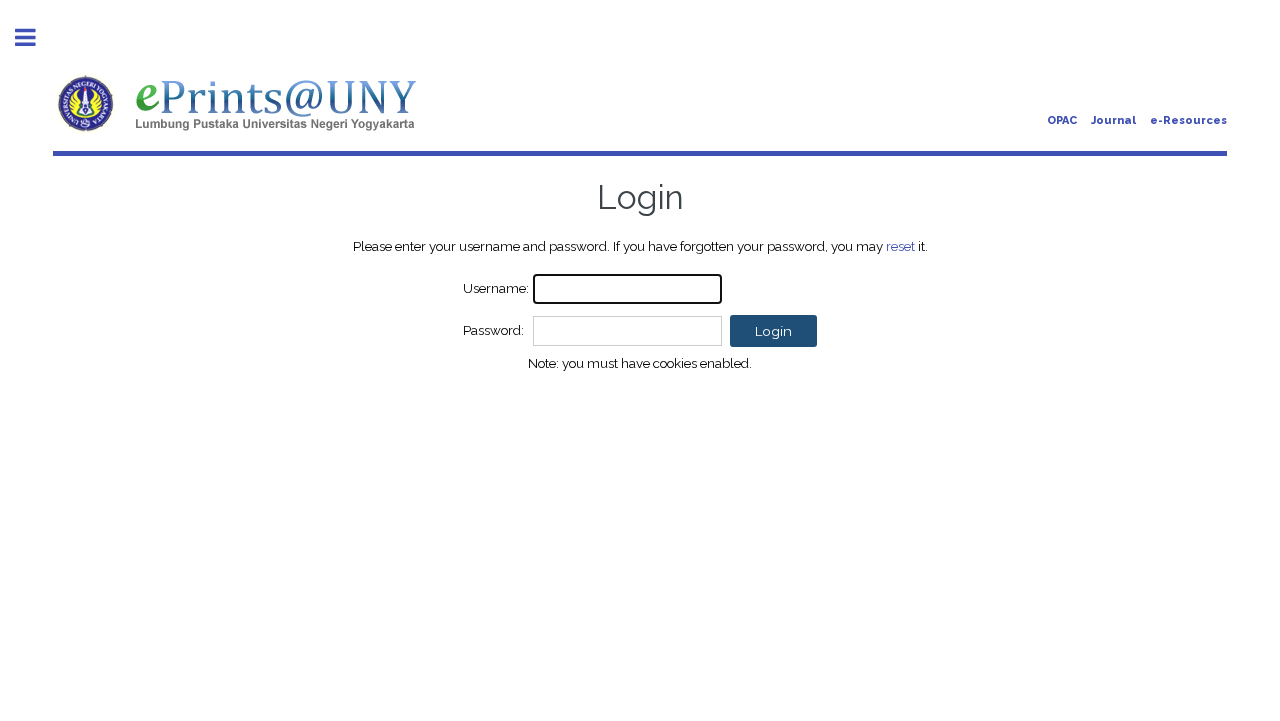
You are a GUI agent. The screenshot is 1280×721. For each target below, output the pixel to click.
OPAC (1062, 120)
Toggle (36, 37)
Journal (1113, 120)
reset (900, 246)
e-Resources (1188, 120)
